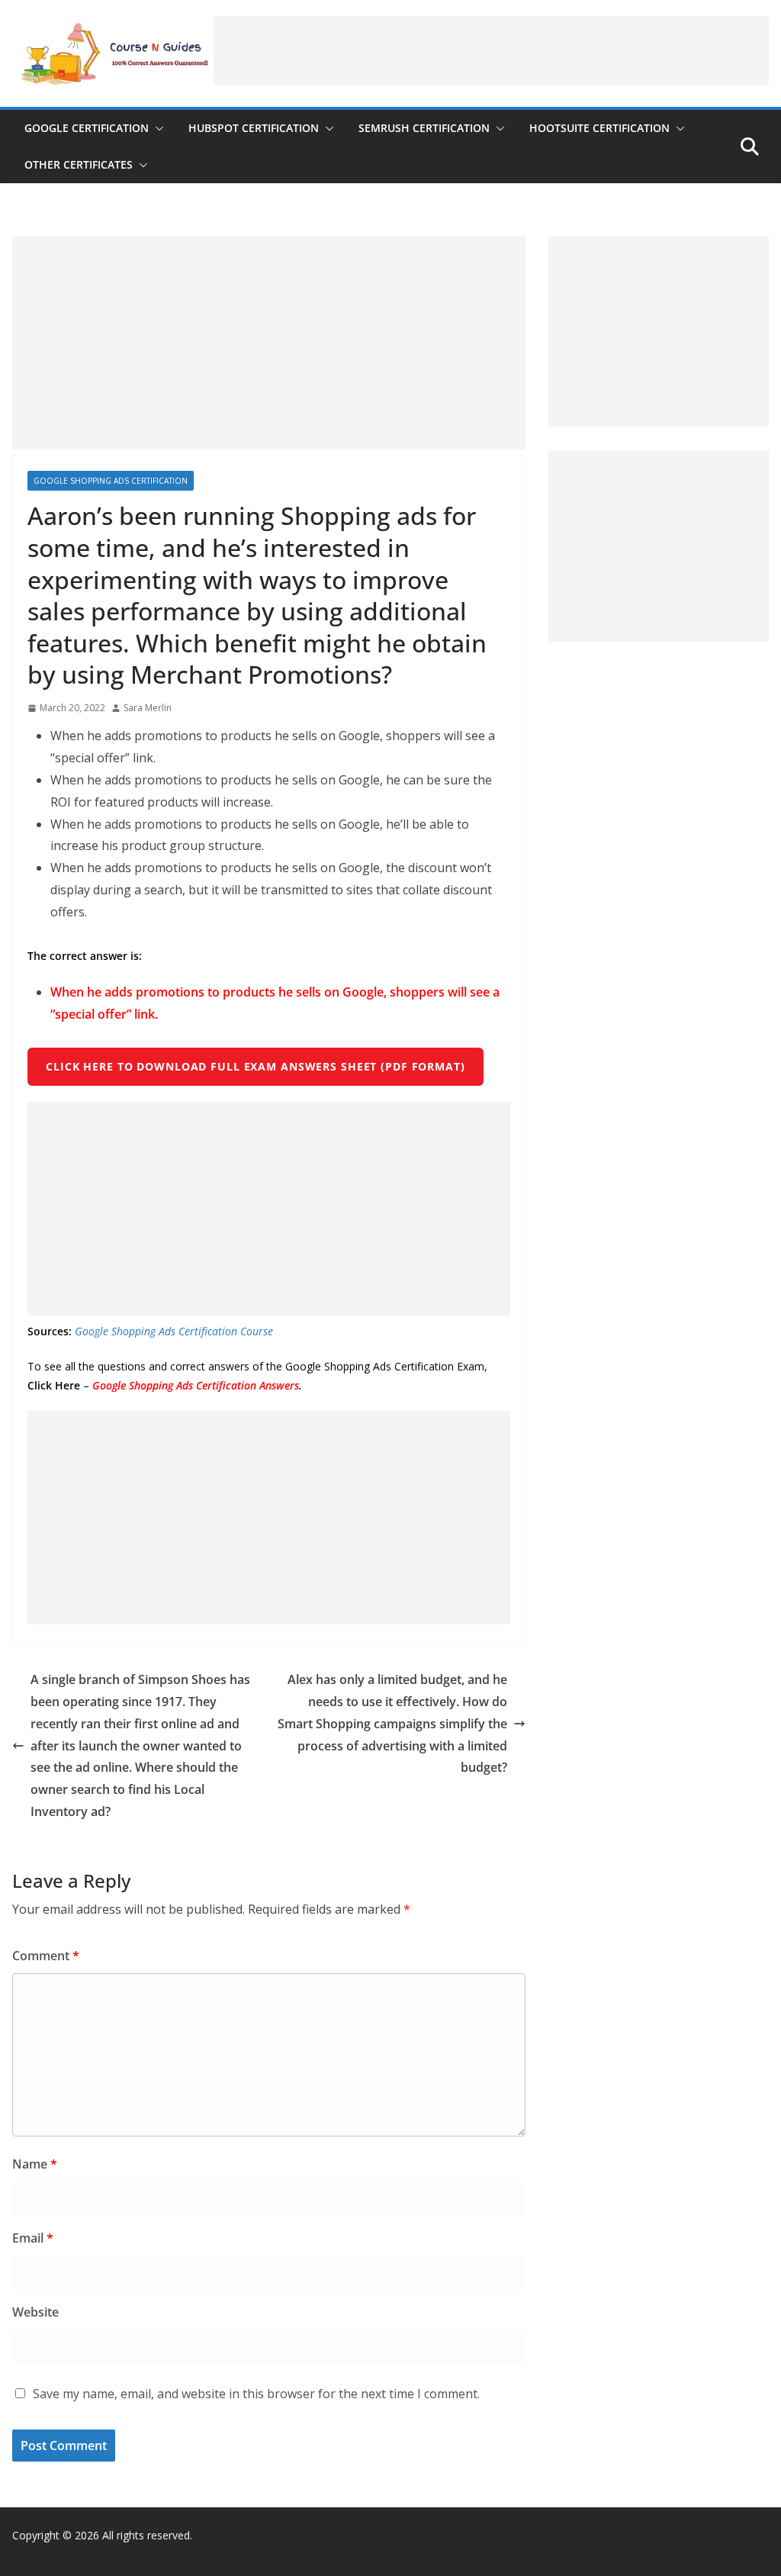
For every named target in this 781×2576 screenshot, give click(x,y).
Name (35, 2164)
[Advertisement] (491, 50)
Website (35, 2312)
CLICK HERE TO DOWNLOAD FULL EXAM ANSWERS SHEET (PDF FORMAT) (256, 1066)
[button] (156, 128)
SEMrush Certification (424, 128)
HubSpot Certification (254, 128)
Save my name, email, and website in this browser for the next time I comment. (256, 2394)
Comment (46, 1956)
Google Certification (87, 128)
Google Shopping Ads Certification (111, 481)
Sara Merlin (148, 708)
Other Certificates (79, 164)
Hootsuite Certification (599, 128)
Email (33, 2238)
